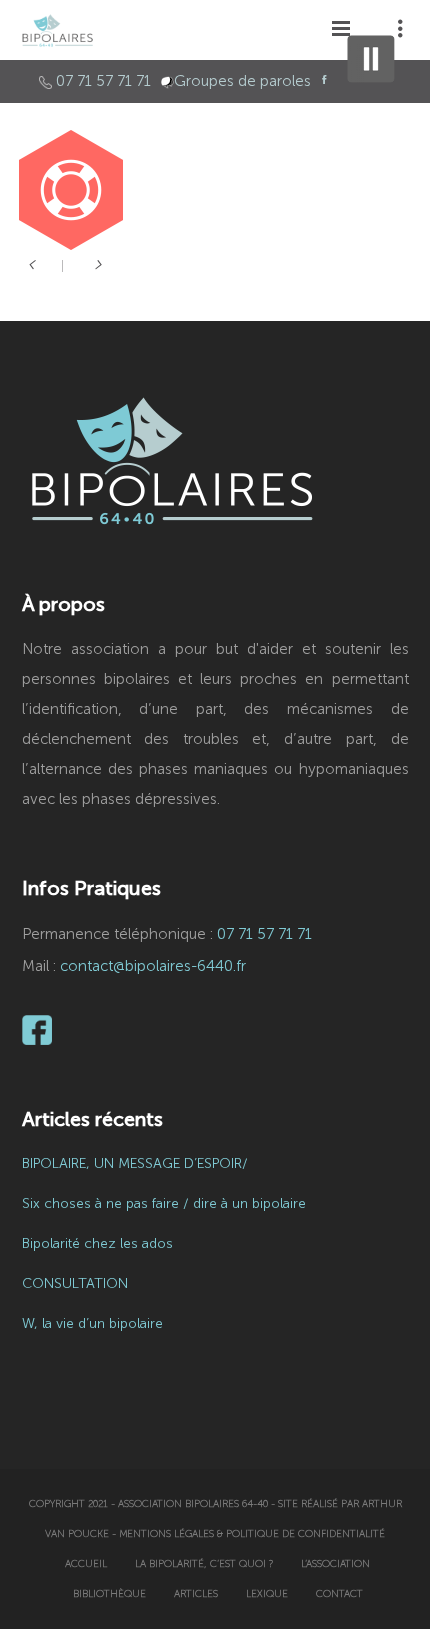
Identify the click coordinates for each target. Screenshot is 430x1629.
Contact (339, 1594)
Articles (196, 1594)
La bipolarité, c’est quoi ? (204, 1564)
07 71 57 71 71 (103, 81)
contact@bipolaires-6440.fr (153, 966)
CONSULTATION (75, 1283)
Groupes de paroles (242, 81)
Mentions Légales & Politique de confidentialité (252, 1534)
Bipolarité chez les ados (97, 1243)
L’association (335, 1564)
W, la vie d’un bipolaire (92, 1323)
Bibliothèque (109, 1594)
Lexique (267, 1594)
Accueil (86, 1564)
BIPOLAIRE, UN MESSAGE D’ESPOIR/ (135, 1163)
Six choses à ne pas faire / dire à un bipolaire (164, 1203)
